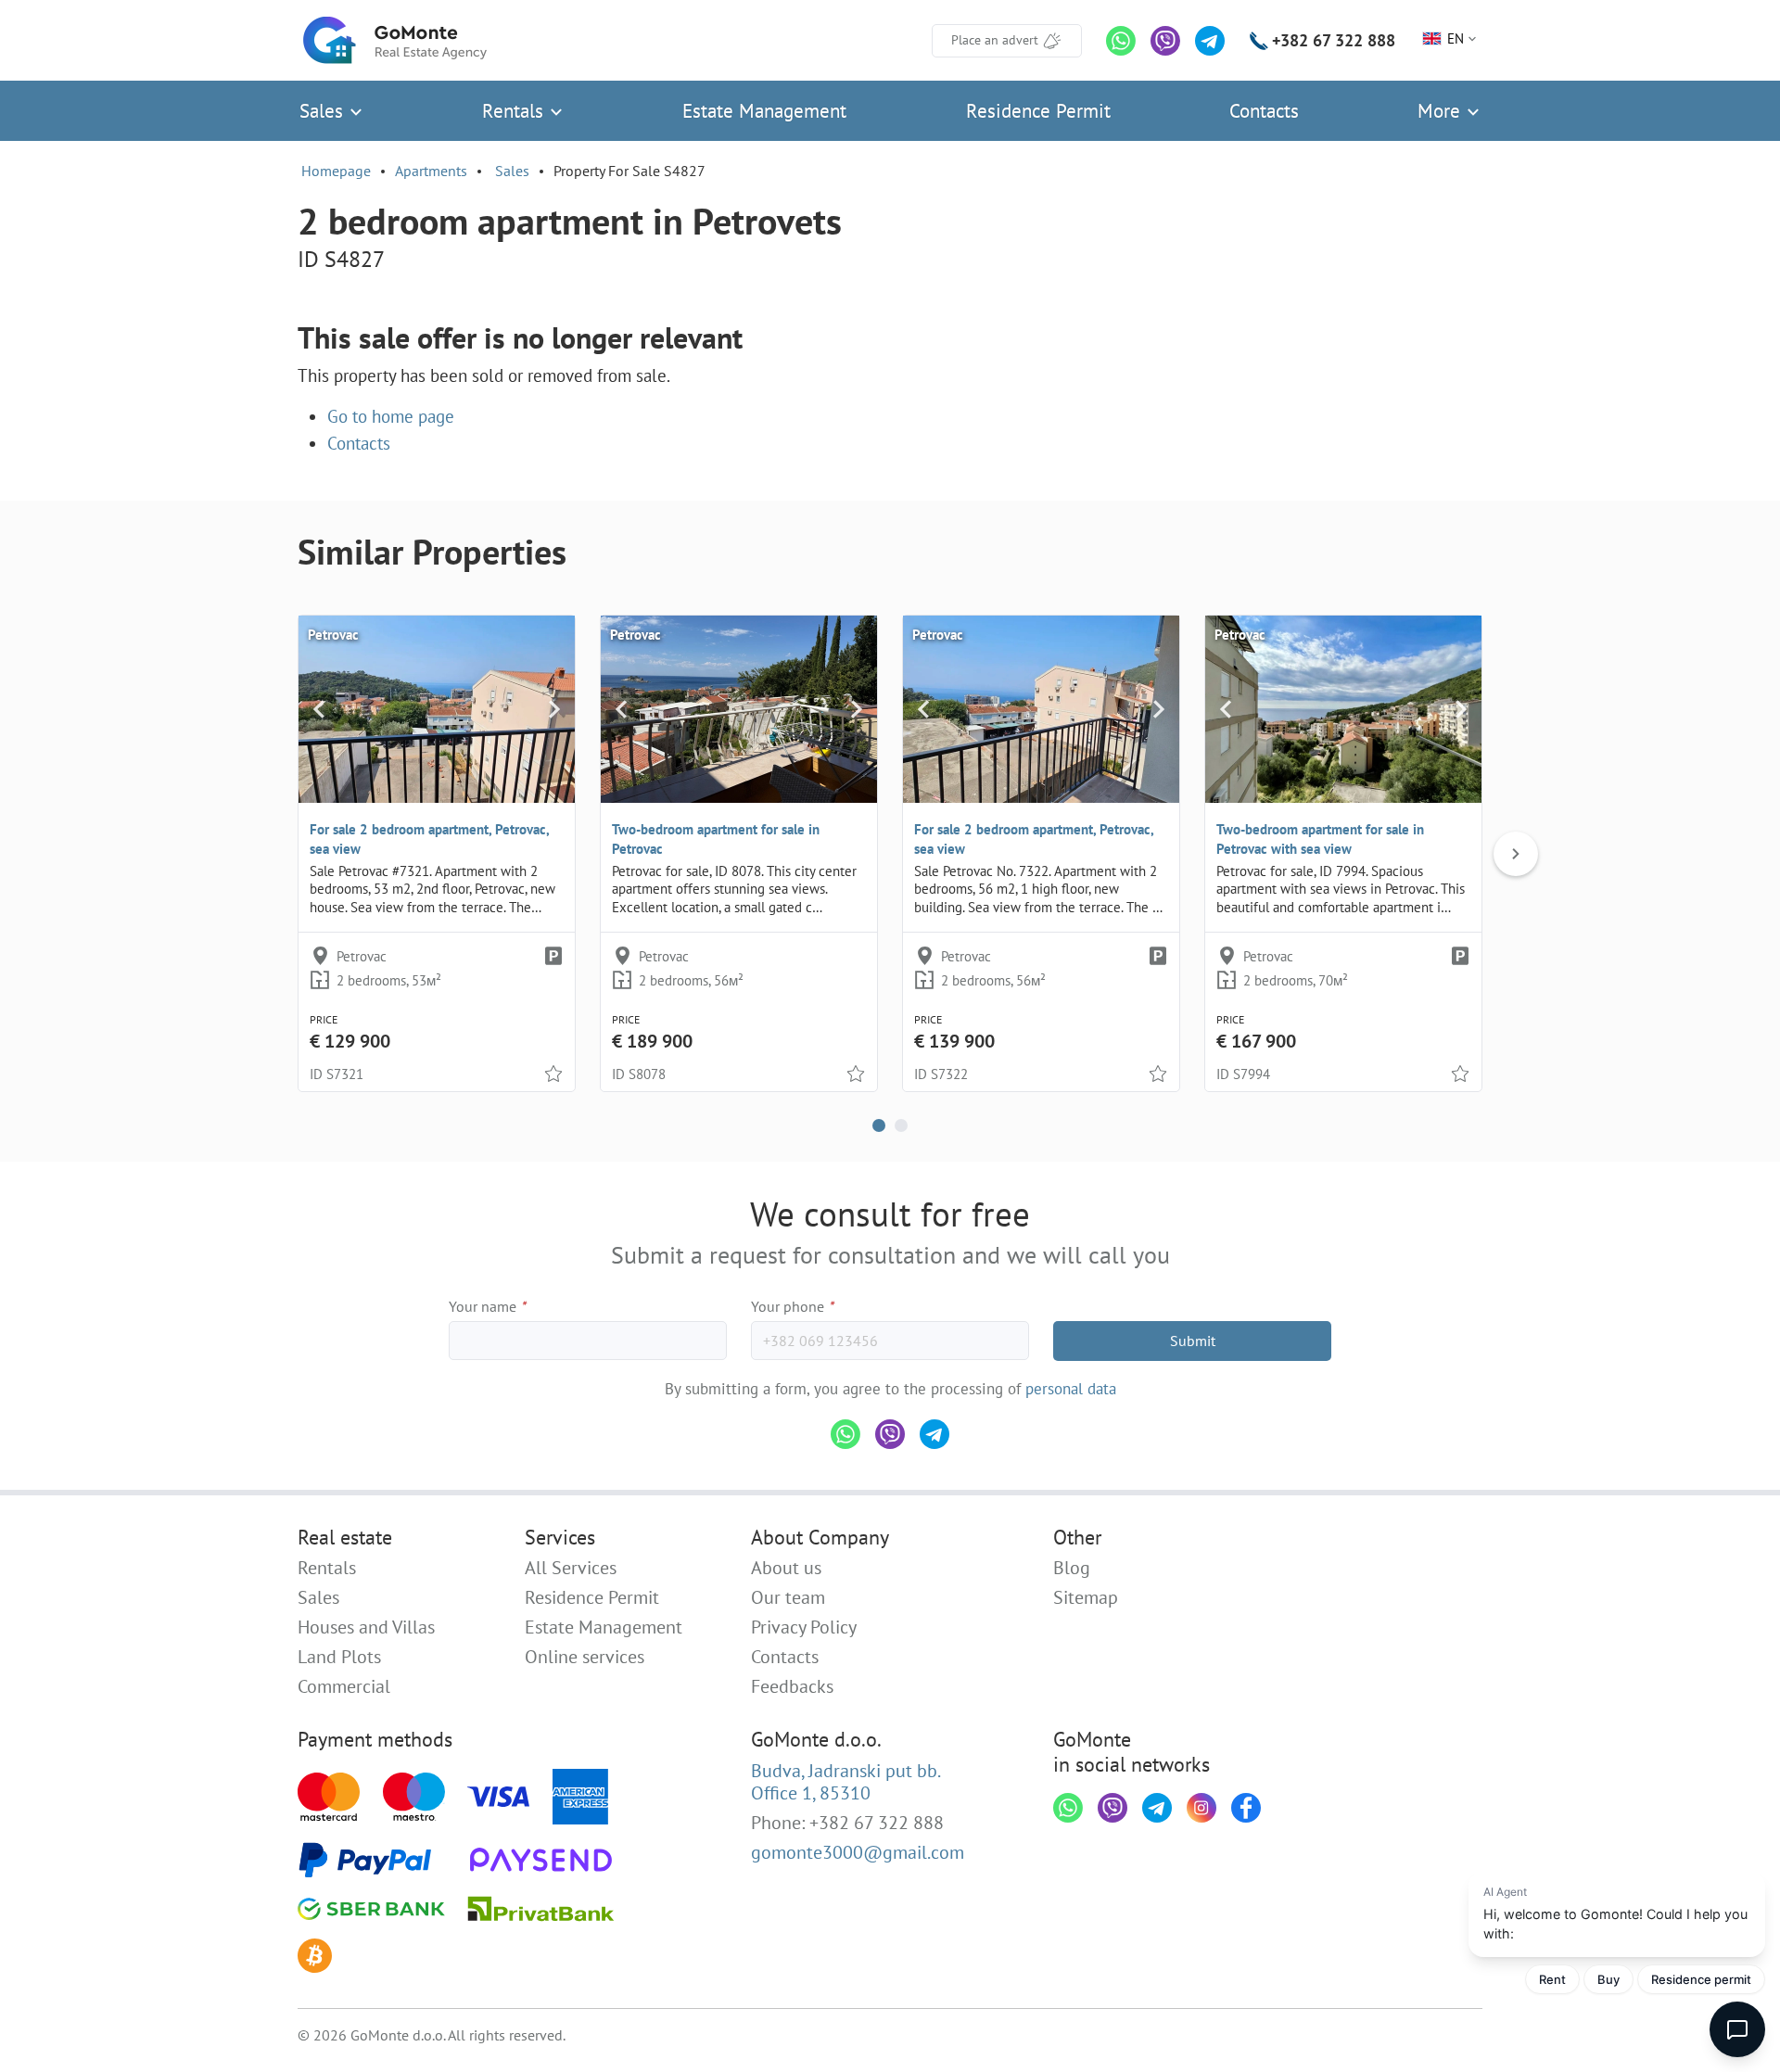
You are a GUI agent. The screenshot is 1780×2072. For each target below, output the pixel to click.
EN (1456, 38)
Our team (788, 1597)
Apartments (431, 171)
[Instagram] (1201, 1808)
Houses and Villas (366, 1627)
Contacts (1264, 111)
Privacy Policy (804, 1627)
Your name (487, 1306)
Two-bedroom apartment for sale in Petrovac (716, 839)
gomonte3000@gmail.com (858, 1852)
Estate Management (764, 111)
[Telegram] (1210, 41)
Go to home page (391, 416)
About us (786, 1568)
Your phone (792, 1306)
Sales (324, 111)
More (1442, 111)
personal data (1071, 1389)
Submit (1193, 1341)
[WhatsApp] (1121, 41)
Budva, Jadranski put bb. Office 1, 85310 (846, 1782)
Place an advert (995, 40)
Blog (1072, 1568)
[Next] (554, 709)
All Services (571, 1568)
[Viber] (1165, 41)
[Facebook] (1246, 1808)
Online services (585, 1657)
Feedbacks (792, 1686)
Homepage (336, 171)
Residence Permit (1038, 111)
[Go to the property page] (437, 709)
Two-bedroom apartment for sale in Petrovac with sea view (1320, 839)
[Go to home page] (395, 40)
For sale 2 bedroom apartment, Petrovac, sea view (429, 839)
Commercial (344, 1686)
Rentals (515, 111)
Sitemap (1086, 1597)
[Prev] (319, 709)
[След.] (1516, 854)
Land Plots (339, 1657)
